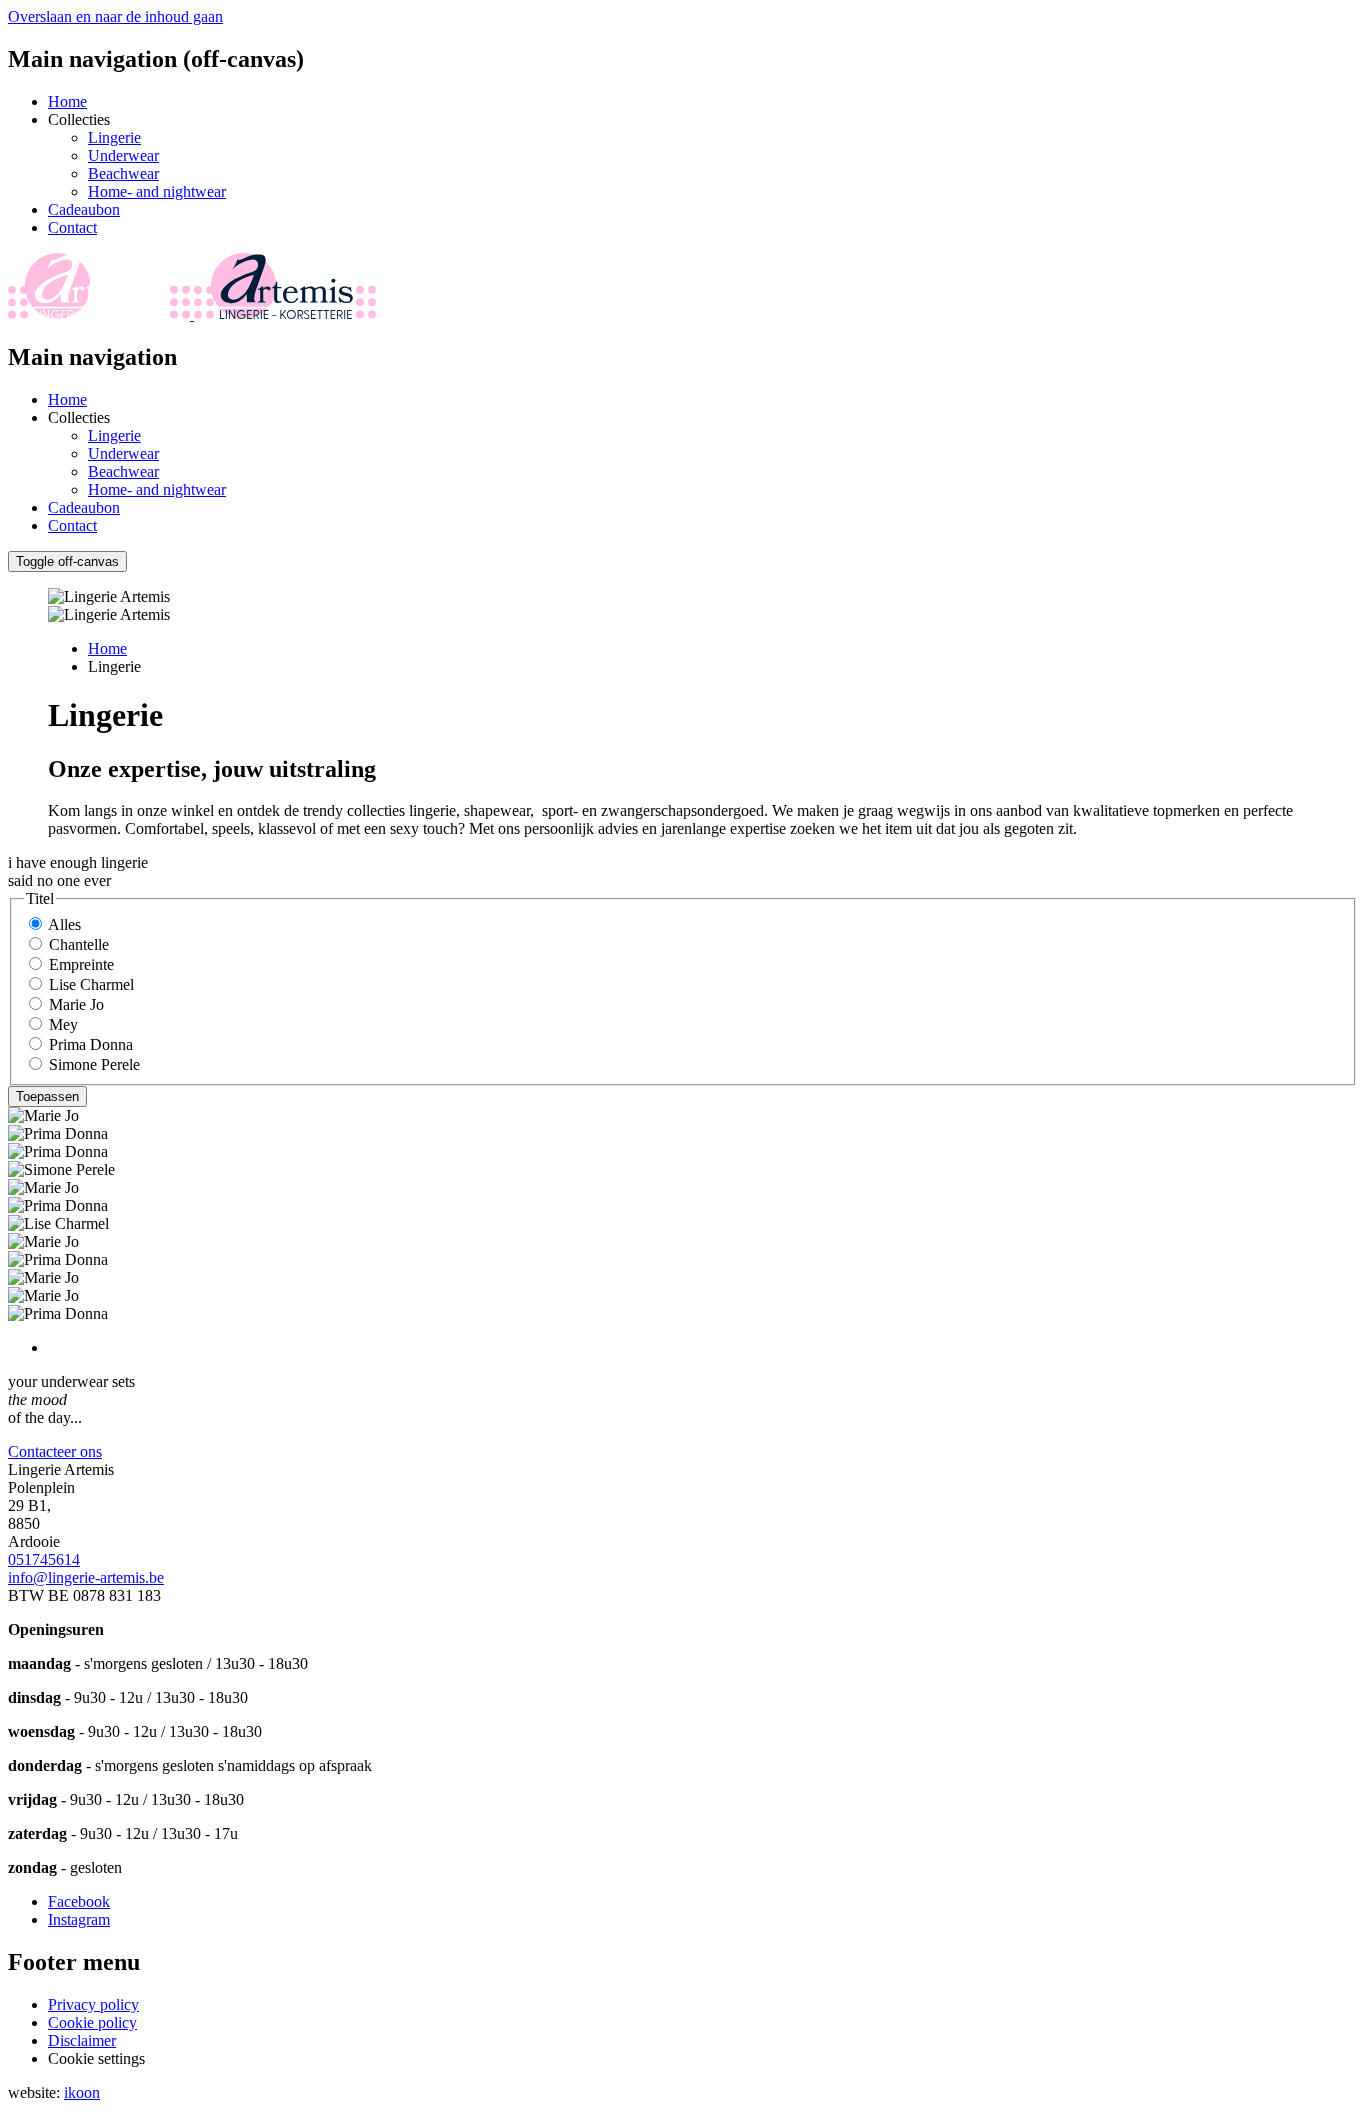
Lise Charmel (91, 984)
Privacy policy (93, 2004)
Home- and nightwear (157, 191)
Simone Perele (94, 1064)
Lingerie (114, 137)
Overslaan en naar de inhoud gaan (115, 16)
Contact (72, 227)
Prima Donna (91, 1044)
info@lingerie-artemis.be (86, 1577)
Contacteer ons (55, 1451)
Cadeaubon (84, 209)
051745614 (44, 1559)
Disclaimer (82, 2040)
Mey (63, 1024)
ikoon (82, 2092)
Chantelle (79, 944)
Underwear (123, 155)
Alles (64, 924)
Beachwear (123, 173)
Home (67, 101)
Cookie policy (92, 2022)
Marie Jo (76, 1004)
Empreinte (81, 964)
